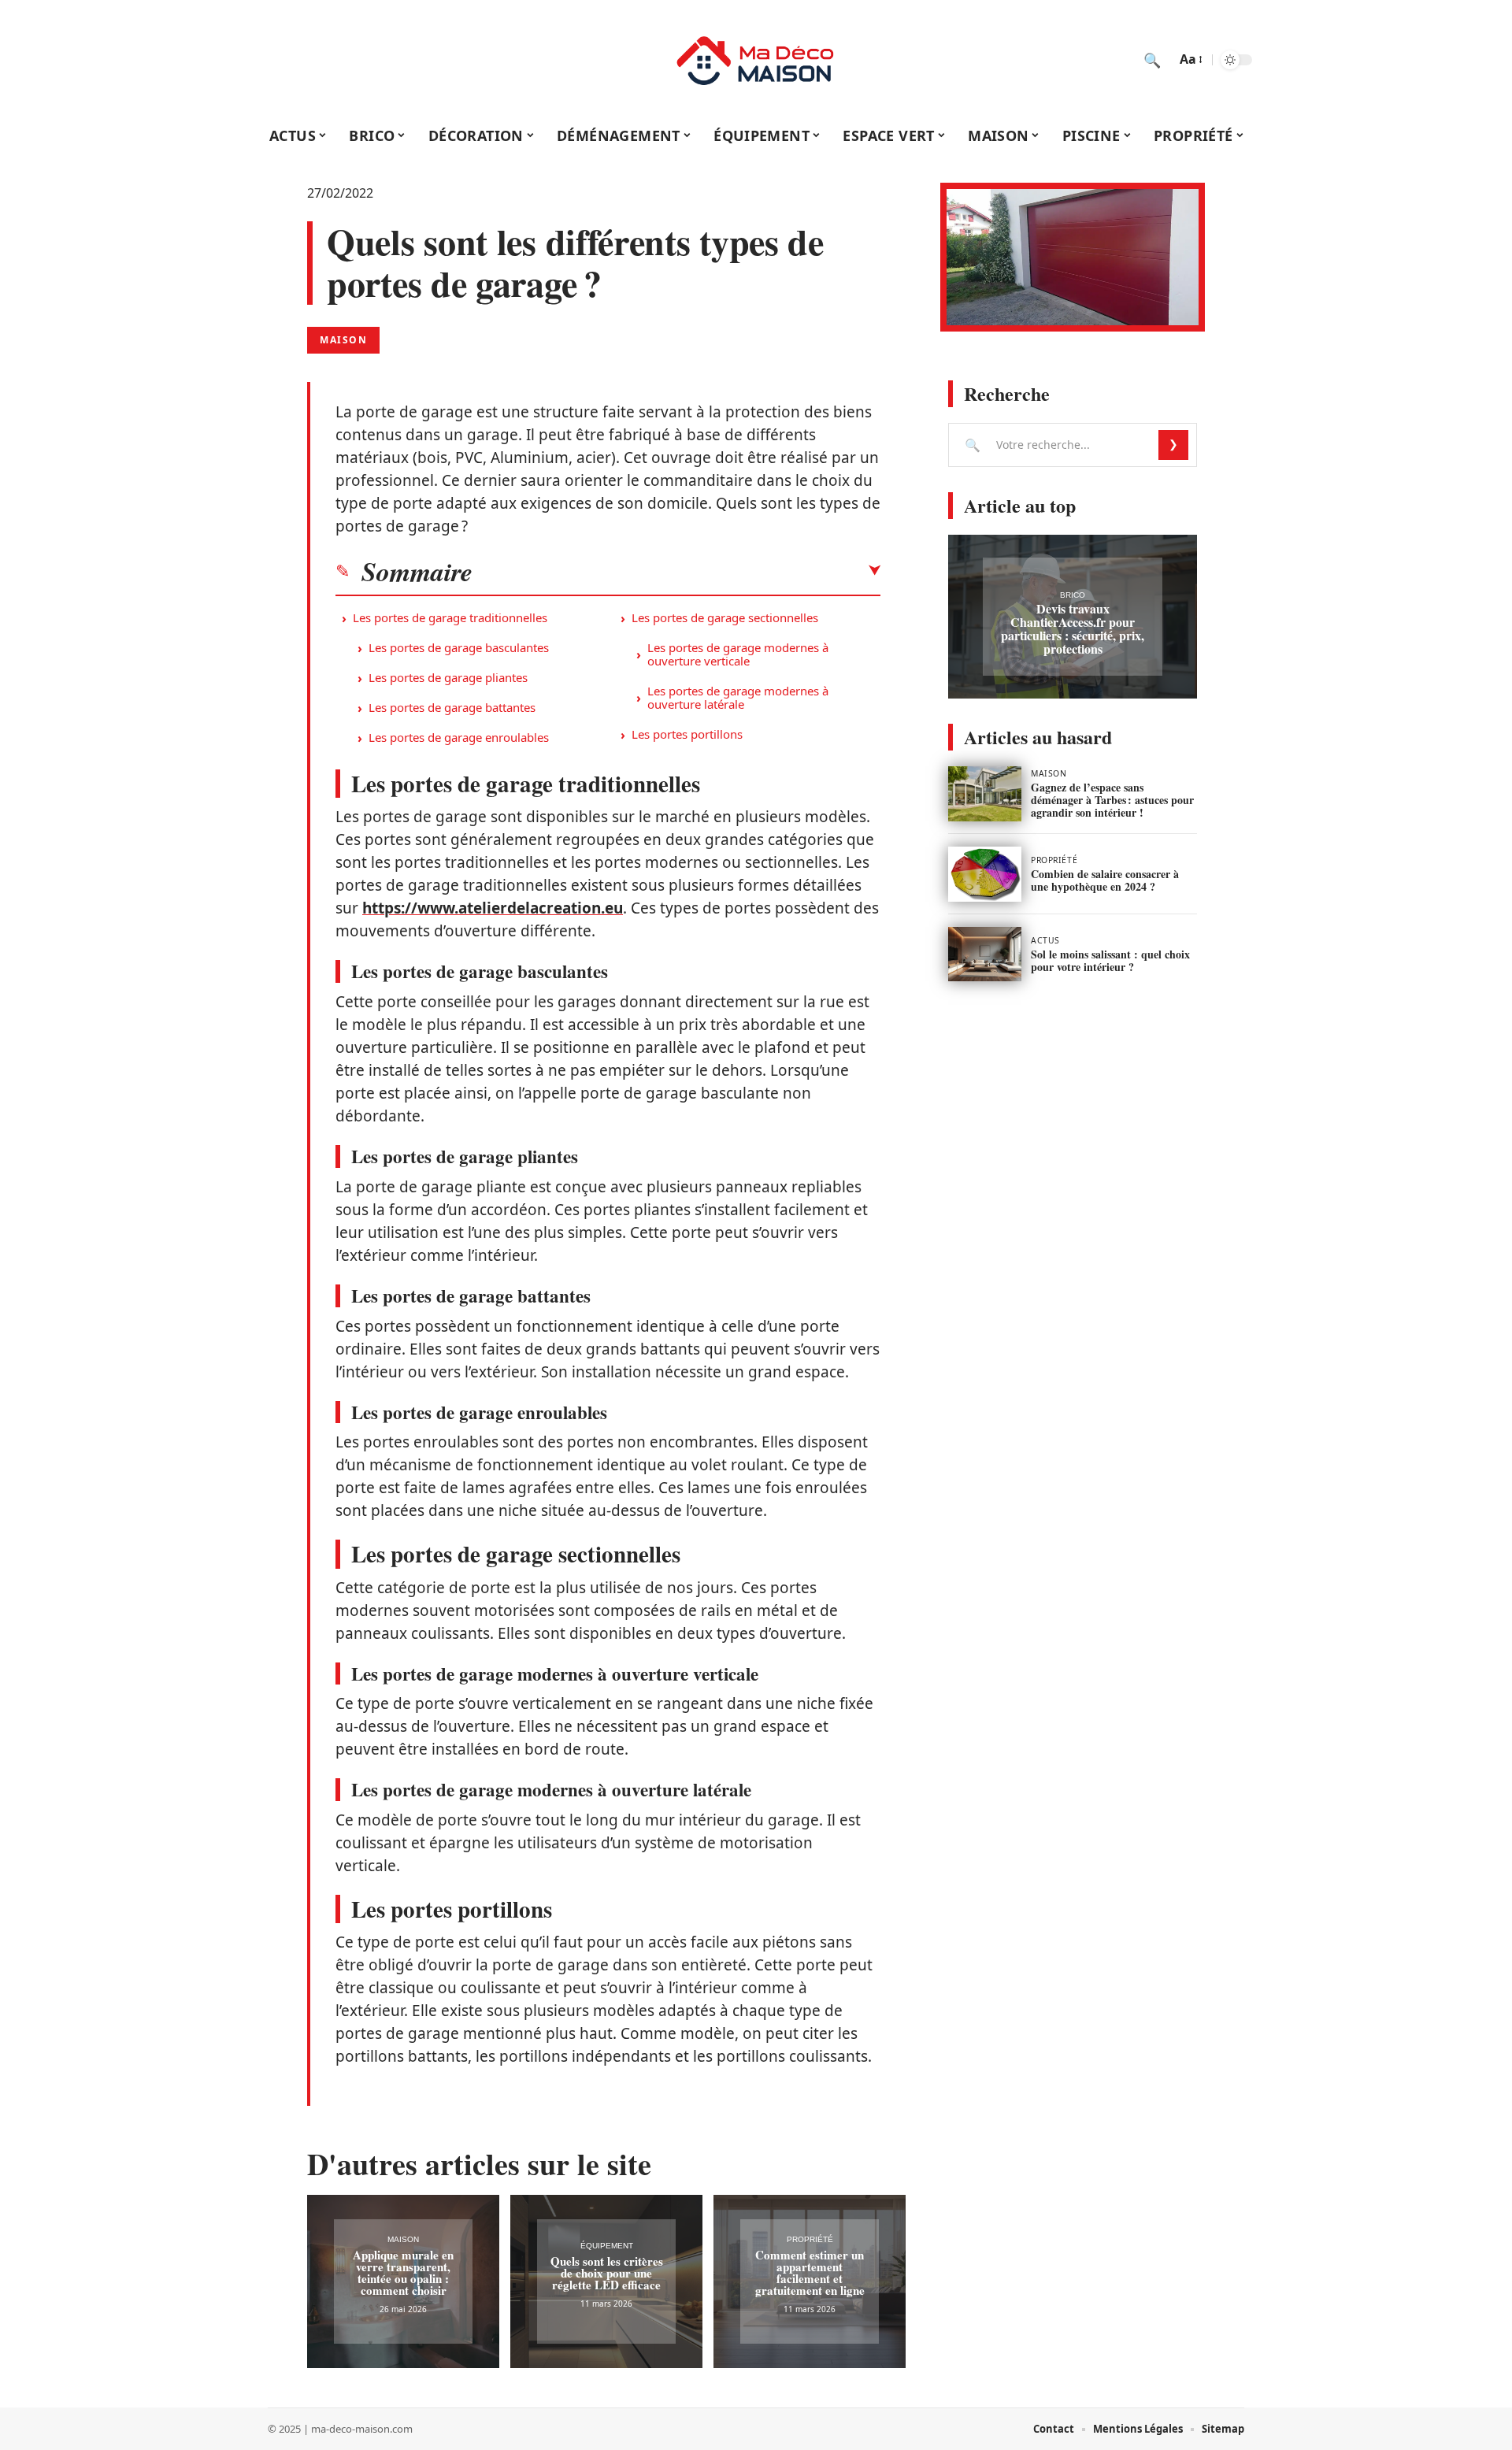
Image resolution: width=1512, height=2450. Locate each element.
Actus (1045, 940)
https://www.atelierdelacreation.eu (493, 908)
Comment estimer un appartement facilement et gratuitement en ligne (810, 2272)
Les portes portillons (687, 734)
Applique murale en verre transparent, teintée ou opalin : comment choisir (403, 2272)
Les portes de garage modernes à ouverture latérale (738, 697)
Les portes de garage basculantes (459, 647)
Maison (343, 340)
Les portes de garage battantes (452, 707)
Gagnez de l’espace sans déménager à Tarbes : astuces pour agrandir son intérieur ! (1112, 800)
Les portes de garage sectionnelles (725, 617)
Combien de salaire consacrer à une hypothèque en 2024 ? (1105, 880)
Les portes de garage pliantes (448, 677)
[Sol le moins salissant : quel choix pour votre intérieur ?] (985, 954)
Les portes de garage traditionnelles (450, 617)
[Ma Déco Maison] (756, 60)
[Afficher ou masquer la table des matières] (676, 571)
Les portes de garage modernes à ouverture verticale (738, 654)
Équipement (607, 2246)
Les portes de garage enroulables (459, 737)
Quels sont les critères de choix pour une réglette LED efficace (607, 2273)
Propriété (810, 2239)
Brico (1073, 595)
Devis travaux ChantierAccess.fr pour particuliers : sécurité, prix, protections (1073, 628)
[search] (1152, 60)
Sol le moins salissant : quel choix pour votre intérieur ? (1110, 960)
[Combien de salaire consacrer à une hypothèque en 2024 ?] (985, 874)
